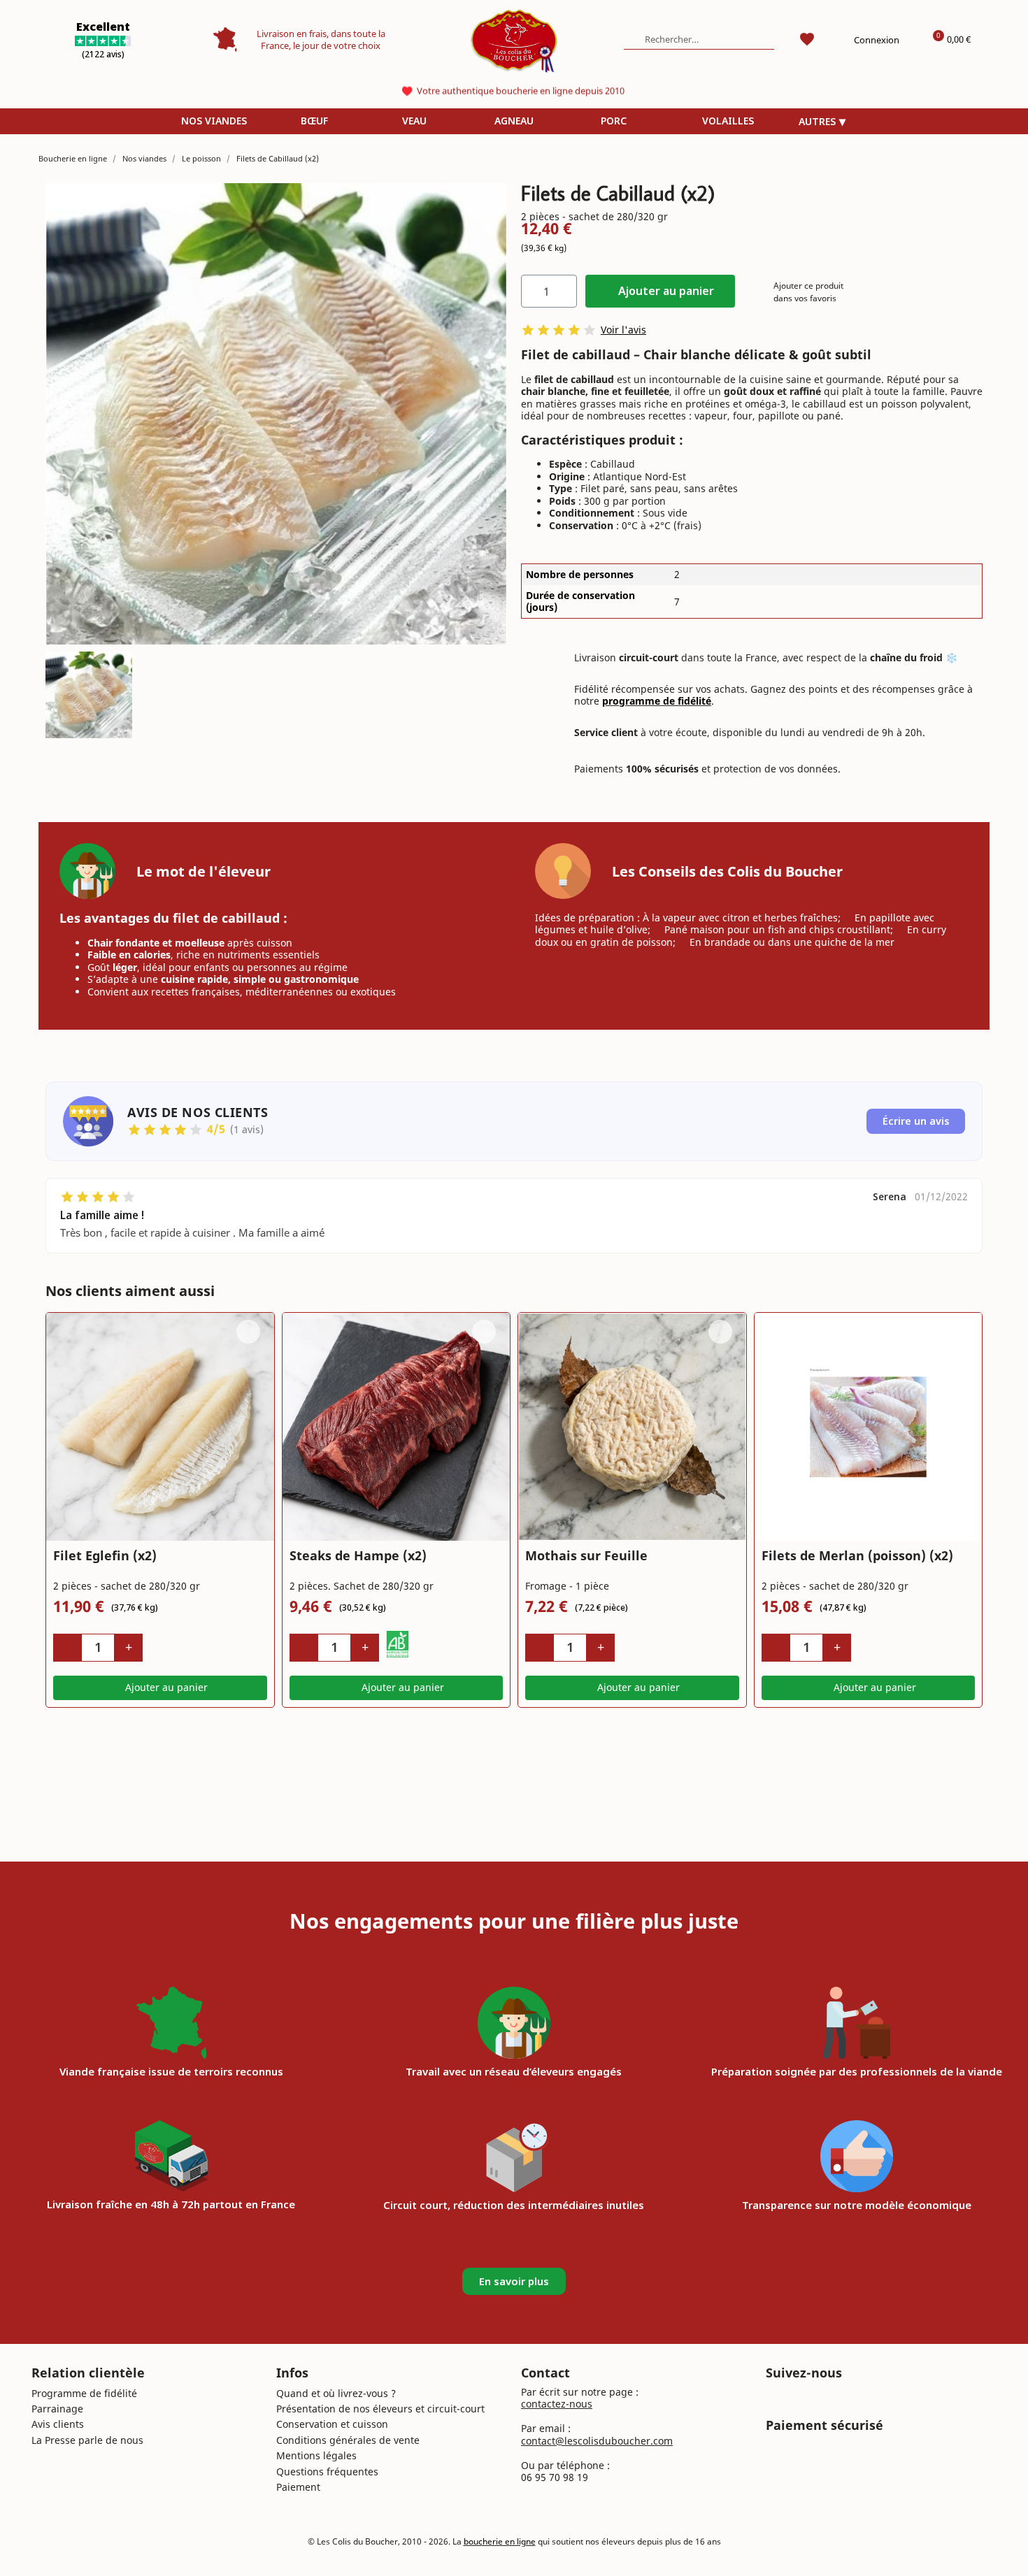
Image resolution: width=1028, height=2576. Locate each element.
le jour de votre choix (337, 45)
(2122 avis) (103, 54)
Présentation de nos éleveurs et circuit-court (380, 2409)
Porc (614, 121)
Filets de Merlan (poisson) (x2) (857, 1555)
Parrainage (57, 2409)
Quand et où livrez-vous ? (336, 2393)
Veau (414, 121)
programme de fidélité (657, 701)
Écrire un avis (916, 1121)
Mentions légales (316, 2455)
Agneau (514, 121)
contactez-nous (557, 2404)
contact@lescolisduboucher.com (597, 2441)
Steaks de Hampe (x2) (358, 1555)
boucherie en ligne (500, 2541)
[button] (660, 291)
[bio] (398, 1644)
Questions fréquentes (327, 2471)
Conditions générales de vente (348, 2440)
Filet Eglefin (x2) (105, 1555)
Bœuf (314, 121)
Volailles (728, 121)
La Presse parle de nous (87, 2440)
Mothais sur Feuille (586, 1555)
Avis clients (58, 2424)
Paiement (298, 2487)
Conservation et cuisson (332, 2424)
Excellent (103, 27)
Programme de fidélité (84, 2393)
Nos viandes (214, 121)
